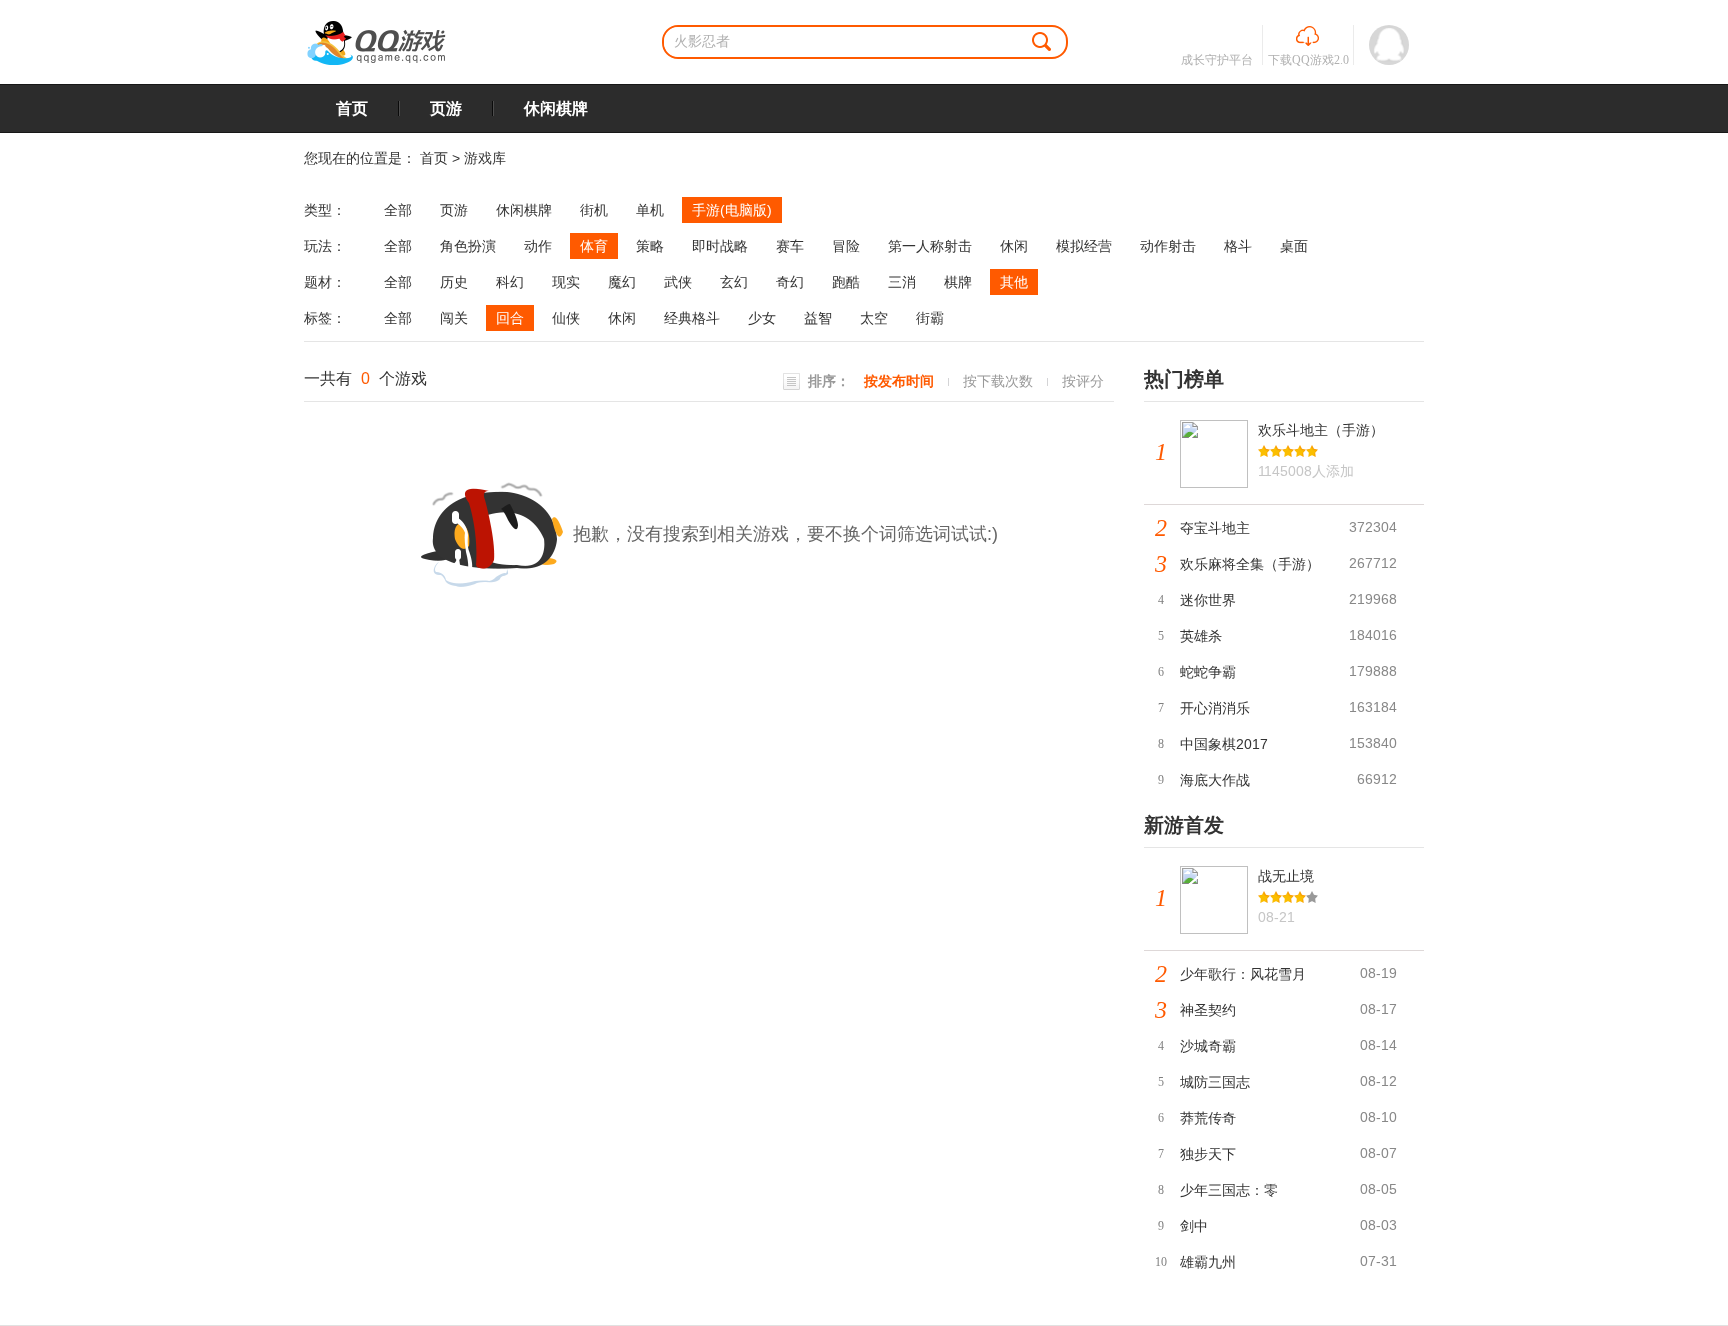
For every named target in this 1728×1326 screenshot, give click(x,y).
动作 (538, 246)
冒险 (846, 246)
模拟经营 (1084, 246)
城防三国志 (1215, 1082)
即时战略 (720, 246)
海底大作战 (1215, 780)
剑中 (1194, 1226)
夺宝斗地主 (1215, 528)
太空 (874, 318)
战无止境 (1286, 876)
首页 (352, 108)
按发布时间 (899, 381)
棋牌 (958, 282)
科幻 (510, 282)
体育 (594, 246)
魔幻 (622, 282)
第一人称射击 (930, 246)
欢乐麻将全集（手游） (1250, 564)
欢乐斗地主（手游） (1321, 430)
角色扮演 (468, 246)
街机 (594, 210)
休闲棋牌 (556, 108)
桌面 (1294, 246)
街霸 (930, 318)
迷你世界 (1208, 600)
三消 (902, 282)
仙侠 (566, 318)
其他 (1014, 282)
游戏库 (485, 158)
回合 (510, 318)
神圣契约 (1208, 1010)
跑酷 (846, 282)
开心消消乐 (1215, 708)
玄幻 (734, 282)
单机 (650, 210)
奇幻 (790, 282)
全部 (398, 210)
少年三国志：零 (1229, 1190)
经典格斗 (692, 318)
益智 (818, 318)
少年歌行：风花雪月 (1243, 974)
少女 (762, 318)
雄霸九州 (1208, 1262)
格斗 (1238, 246)
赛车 (790, 246)
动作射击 (1168, 246)
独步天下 (1208, 1154)
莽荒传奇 (1208, 1118)
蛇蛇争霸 (1208, 672)
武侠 (678, 282)
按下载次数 (998, 381)
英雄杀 (1201, 636)
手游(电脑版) (732, 210)
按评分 (1083, 381)
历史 (454, 282)
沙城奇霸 (1208, 1046)
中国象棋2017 (1224, 744)
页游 (446, 108)
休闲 (1014, 246)
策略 (650, 246)
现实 (566, 282)
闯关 (454, 318)
